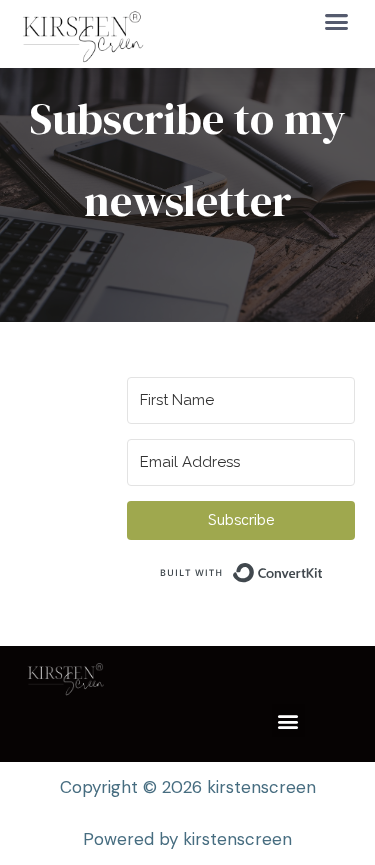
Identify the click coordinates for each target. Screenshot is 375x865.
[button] (337, 21)
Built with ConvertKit (323, 568)
